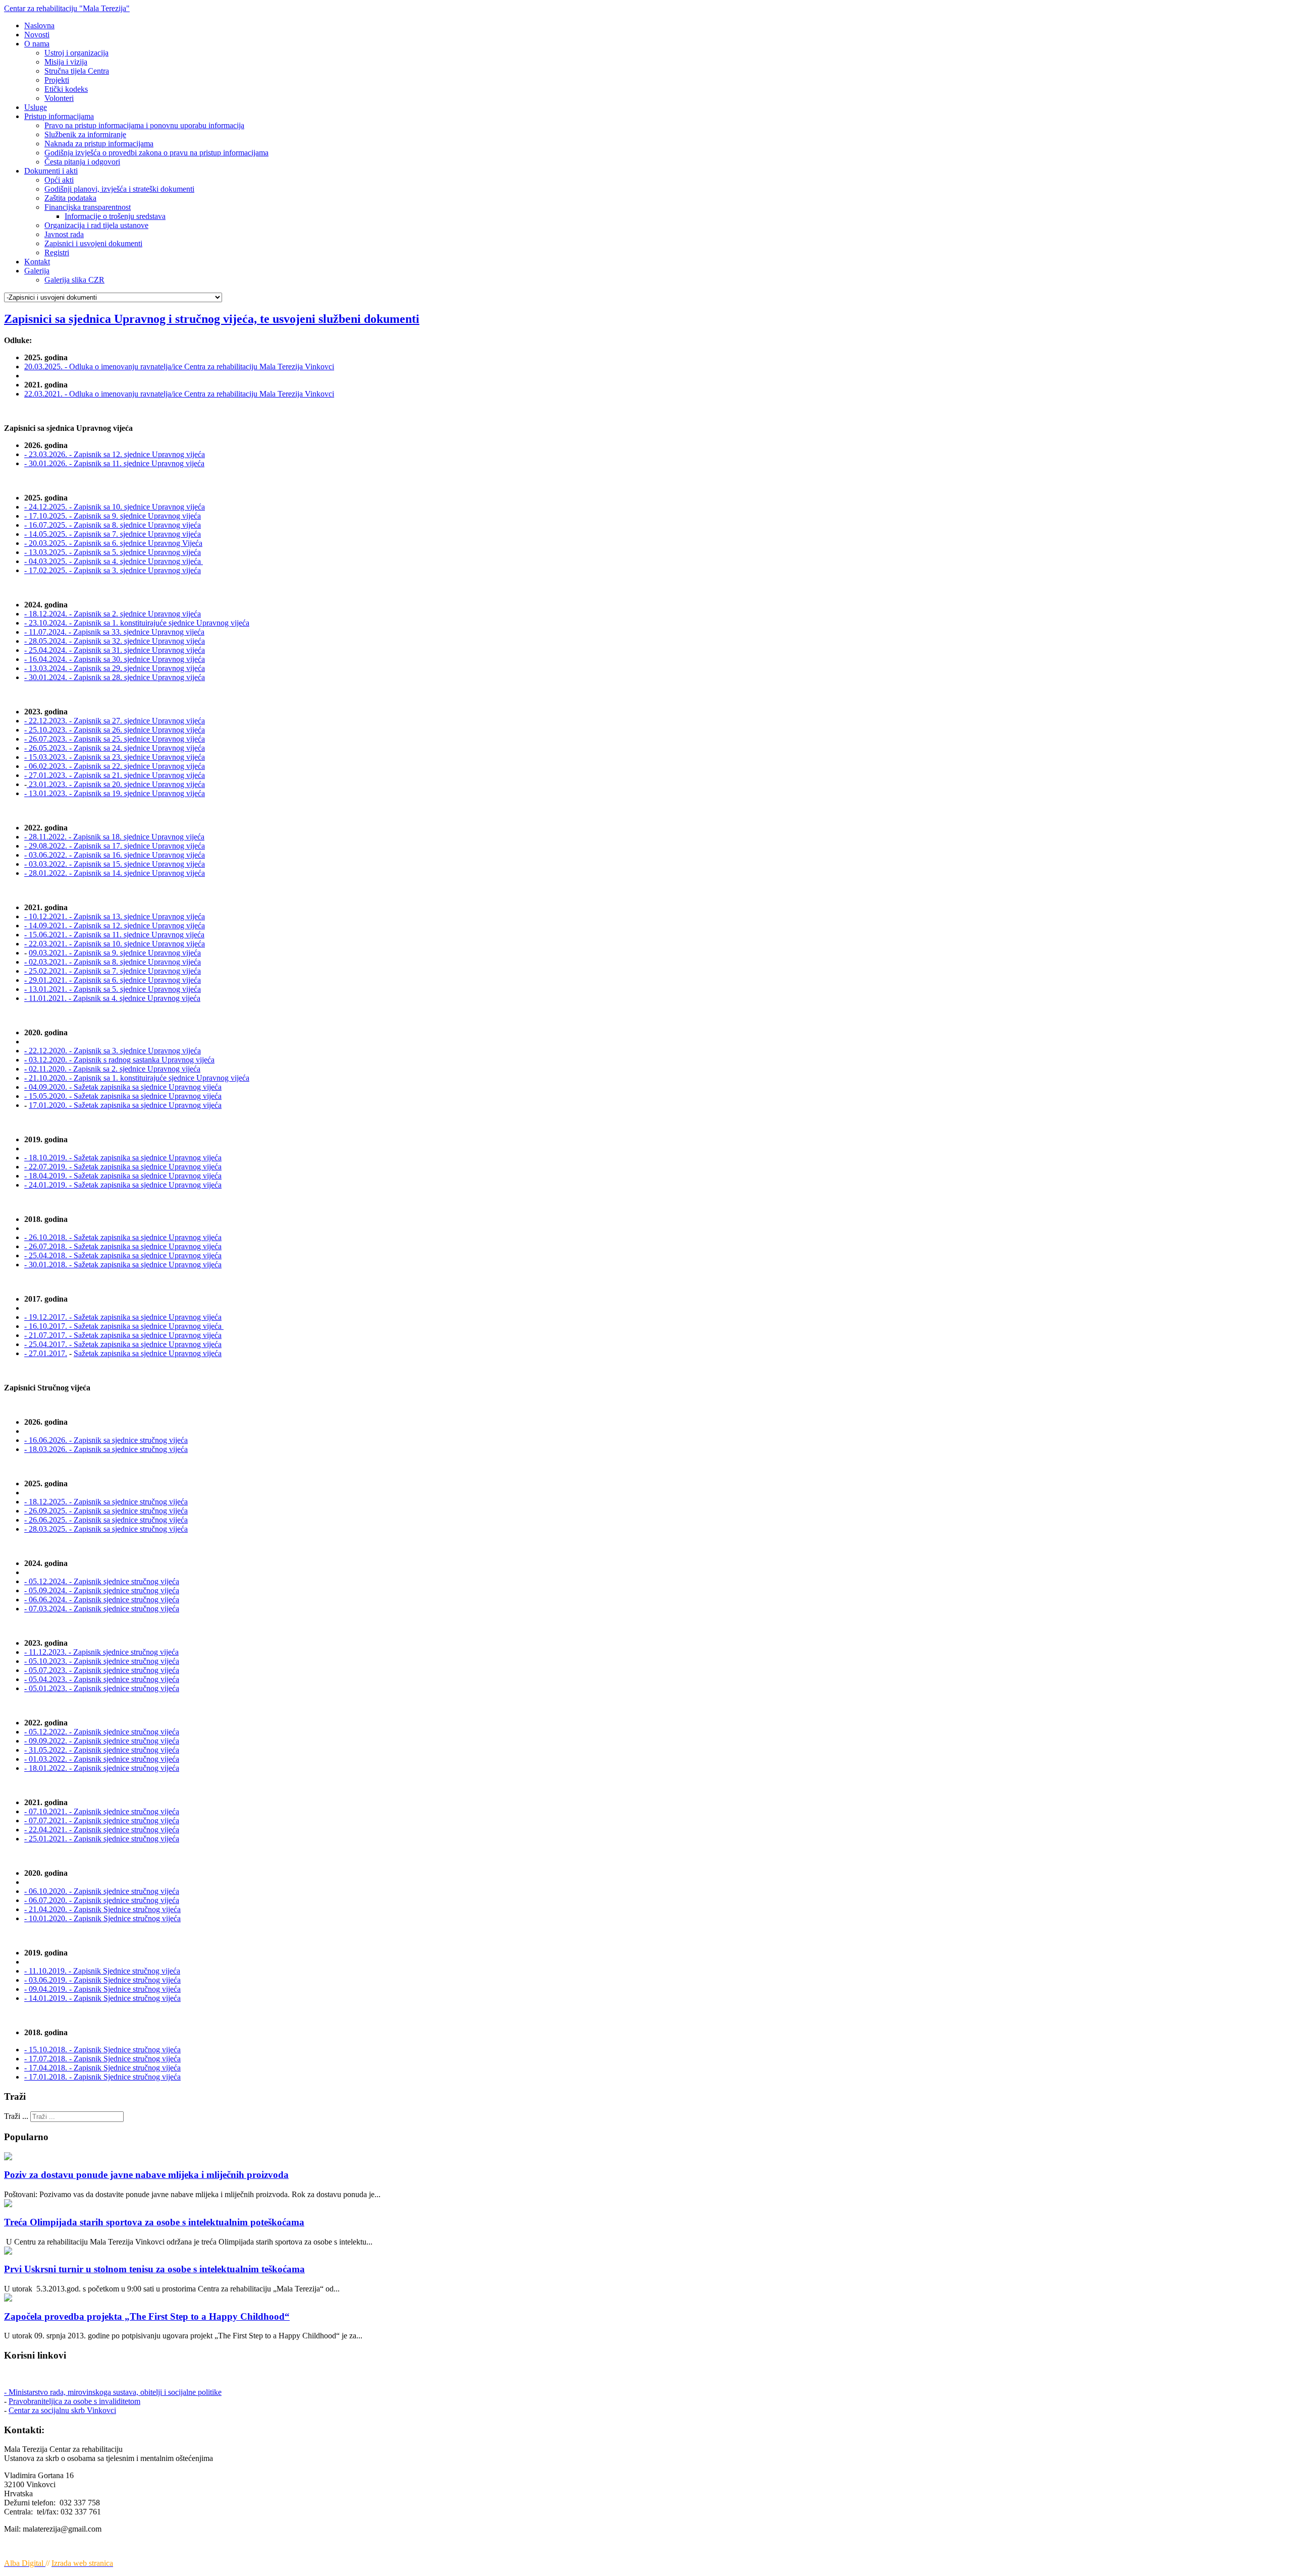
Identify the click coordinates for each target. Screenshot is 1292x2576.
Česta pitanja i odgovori (82, 162)
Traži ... (16, 2116)
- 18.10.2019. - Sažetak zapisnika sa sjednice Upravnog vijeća (123, 1158)
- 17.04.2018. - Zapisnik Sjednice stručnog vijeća (102, 2068)
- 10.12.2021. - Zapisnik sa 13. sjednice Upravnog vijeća (115, 916)
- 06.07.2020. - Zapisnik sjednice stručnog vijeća (102, 1900)
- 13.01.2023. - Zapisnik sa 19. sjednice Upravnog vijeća (115, 793)
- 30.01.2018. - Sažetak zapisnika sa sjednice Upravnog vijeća (123, 1265)
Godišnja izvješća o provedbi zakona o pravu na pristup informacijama (156, 153)
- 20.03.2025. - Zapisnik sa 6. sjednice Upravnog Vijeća (113, 543)
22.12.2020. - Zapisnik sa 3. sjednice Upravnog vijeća (113, 1051)
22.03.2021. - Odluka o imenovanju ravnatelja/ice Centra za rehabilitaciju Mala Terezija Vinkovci (179, 394)
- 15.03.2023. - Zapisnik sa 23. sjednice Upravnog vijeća (115, 757)
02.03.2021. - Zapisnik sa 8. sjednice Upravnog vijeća (113, 962)
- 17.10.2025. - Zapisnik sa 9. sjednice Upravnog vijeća (113, 516)
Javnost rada (64, 234)
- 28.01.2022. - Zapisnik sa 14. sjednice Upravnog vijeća (115, 873)
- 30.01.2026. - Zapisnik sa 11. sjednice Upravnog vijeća (114, 463)
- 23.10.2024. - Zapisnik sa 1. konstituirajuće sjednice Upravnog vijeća (137, 623)
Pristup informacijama (59, 116)
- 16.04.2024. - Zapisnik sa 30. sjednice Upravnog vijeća (115, 659)
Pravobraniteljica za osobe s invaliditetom (74, 2401)
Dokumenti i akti (51, 171)
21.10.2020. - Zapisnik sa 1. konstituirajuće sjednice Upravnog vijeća (137, 1078)
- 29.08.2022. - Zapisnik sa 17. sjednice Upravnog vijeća (115, 846)
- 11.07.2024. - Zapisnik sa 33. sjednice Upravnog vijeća (114, 632)
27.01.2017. (48, 1353)
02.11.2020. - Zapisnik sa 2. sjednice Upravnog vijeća (112, 1069)
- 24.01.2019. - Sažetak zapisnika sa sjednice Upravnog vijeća (123, 1185)
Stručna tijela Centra (77, 71)
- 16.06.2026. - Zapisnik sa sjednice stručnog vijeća (106, 1440)
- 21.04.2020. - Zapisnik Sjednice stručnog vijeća (102, 1909)
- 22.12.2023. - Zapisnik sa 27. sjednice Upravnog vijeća (115, 721)
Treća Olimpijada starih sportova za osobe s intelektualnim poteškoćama (154, 2222)
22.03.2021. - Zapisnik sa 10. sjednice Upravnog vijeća (116, 944)
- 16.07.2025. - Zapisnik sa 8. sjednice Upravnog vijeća (113, 525)
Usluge (36, 107)
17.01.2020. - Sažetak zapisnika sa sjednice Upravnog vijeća (125, 1105)
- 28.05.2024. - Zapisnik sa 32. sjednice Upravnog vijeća (115, 641)
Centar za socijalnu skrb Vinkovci (62, 2410)
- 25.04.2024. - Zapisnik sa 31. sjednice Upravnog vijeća (115, 650)
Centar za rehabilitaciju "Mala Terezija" (67, 8)
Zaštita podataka (70, 198)
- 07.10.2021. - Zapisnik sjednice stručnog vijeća (102, 1811)
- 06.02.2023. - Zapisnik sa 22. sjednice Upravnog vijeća (115, 766)
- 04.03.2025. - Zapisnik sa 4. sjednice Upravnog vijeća (114, 561)
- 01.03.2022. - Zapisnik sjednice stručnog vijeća (102, 1759)
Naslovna (39, 25)
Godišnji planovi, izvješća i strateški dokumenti (119, 189)
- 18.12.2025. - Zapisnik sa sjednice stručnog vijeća (106, 1502)
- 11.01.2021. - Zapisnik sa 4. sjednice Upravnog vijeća (112, 998)
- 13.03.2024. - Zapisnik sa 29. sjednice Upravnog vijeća (115, 668)
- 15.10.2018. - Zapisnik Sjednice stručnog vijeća (102, 2050)
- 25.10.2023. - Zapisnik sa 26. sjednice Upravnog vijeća (115, 730)
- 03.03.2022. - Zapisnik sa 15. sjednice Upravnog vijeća (115, 864)
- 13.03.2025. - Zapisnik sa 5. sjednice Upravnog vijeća (113, 552)
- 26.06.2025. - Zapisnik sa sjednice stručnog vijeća (106, 1520)
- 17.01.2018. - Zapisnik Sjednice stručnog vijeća (102, 2077)
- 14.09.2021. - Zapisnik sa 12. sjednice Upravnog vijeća (115, 926)
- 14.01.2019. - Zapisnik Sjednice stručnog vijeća (102, 1998)
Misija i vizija (66, 62)
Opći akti (59, 180)
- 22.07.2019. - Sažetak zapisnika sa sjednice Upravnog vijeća (123, 1167)
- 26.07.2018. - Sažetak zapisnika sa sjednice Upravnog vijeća (123, 1246)
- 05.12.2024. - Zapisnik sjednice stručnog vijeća (102, 1581)
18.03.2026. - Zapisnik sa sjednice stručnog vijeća (106, 1449)
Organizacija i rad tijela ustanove (96, 225)
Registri (57, 253)
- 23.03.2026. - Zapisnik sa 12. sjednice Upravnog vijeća (115, 454)
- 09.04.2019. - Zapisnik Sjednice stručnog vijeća (102, 1989)
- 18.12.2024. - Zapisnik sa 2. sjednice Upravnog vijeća (113, 614)
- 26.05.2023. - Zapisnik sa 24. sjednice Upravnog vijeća (115, 748)
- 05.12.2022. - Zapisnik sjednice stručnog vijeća (102, 1732)
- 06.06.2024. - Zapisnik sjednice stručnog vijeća (102, 1600)
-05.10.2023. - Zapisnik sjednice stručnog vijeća (102, 1661)
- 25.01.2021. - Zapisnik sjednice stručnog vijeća (102, 1839)
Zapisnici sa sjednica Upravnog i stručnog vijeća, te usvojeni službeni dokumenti (212, 319)
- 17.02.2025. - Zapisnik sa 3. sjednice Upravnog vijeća (113, 570)
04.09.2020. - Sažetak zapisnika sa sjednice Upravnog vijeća (123, 1087)
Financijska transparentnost (88, 207)
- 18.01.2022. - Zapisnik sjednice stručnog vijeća (102, 1768)
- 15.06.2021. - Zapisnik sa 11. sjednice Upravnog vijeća (114, 935)
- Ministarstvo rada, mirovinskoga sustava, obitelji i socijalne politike (113, 2392)
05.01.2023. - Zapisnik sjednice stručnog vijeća (102, 1688)
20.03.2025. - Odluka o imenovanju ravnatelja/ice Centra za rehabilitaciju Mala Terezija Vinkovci (179, 367)
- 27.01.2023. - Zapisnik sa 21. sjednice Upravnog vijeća (115, 775)
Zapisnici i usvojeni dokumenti (93, 243)
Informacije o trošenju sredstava (115, 216)
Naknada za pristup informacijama (99, 144)
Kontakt (37, 262)
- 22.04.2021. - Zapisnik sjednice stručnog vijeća (102, 1830)
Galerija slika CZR (74, 280)
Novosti (37, 35)
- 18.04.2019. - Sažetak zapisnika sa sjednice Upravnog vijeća (123, 1176)
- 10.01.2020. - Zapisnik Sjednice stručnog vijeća (102, 1918)
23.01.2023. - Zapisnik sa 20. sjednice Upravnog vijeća (116, 784)
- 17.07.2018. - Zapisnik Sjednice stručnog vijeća (102, 2059)
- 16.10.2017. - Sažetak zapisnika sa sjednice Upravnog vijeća (124, 1326)
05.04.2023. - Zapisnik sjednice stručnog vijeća (102, 1679)
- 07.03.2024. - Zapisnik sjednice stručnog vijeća (102, 1609)
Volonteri (59, 98)
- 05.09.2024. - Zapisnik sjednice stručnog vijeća (102, 1590)
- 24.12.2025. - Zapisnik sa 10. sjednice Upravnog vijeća (115, 507)
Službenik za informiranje (85, 134)
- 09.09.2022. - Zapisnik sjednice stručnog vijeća (102, 1741)
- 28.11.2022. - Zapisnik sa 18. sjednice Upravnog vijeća (114, 837)
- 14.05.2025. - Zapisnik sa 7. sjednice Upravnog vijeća (113, 534)
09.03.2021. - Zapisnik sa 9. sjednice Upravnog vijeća (115, 953)
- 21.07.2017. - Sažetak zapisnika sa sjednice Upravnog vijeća (123, 1335)
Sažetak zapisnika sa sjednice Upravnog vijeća (148, 1353)
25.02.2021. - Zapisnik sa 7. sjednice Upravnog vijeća (113, 971)
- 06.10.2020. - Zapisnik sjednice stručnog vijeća (102, 1891)
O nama (37, 44)
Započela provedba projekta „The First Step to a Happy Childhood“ (147, 2316)
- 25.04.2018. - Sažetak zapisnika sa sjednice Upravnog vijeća (123, 1255)
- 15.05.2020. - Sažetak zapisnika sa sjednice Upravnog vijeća (123, 1096)
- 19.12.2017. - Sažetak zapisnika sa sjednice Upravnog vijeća (123, 1317)
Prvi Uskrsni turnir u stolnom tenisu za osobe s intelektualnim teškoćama (154, 2269)
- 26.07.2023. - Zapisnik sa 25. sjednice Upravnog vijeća (115, 739)
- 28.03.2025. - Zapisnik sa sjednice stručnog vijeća (106, 1529)
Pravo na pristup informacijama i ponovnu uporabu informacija (144, 125)
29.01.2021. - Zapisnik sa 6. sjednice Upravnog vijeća (113, 980)
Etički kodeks (66, 89)
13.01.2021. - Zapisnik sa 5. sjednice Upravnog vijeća (113, 989)
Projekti (57, 80)
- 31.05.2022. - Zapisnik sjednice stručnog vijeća (102, 1750)
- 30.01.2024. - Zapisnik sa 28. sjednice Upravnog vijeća (115, 677)
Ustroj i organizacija (76, 53)
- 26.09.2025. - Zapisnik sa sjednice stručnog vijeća (106, 1511)
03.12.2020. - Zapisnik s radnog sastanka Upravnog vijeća (119, 1060)
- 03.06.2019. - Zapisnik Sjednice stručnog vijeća (102, 1980)
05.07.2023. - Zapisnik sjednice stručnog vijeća (102, 1670)
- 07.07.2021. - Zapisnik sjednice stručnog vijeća (102, 1821)
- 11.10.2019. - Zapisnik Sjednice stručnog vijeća (102, 1971)
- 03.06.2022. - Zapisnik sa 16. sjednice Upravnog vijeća (115, 855)
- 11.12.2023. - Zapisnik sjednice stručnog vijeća (101, 1652)
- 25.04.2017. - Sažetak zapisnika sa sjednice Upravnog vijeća (123, 1344)
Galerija (37, 271)
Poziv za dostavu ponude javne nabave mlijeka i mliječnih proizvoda (146, 2175)
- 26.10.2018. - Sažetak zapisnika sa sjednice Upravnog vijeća (123, 1237)
